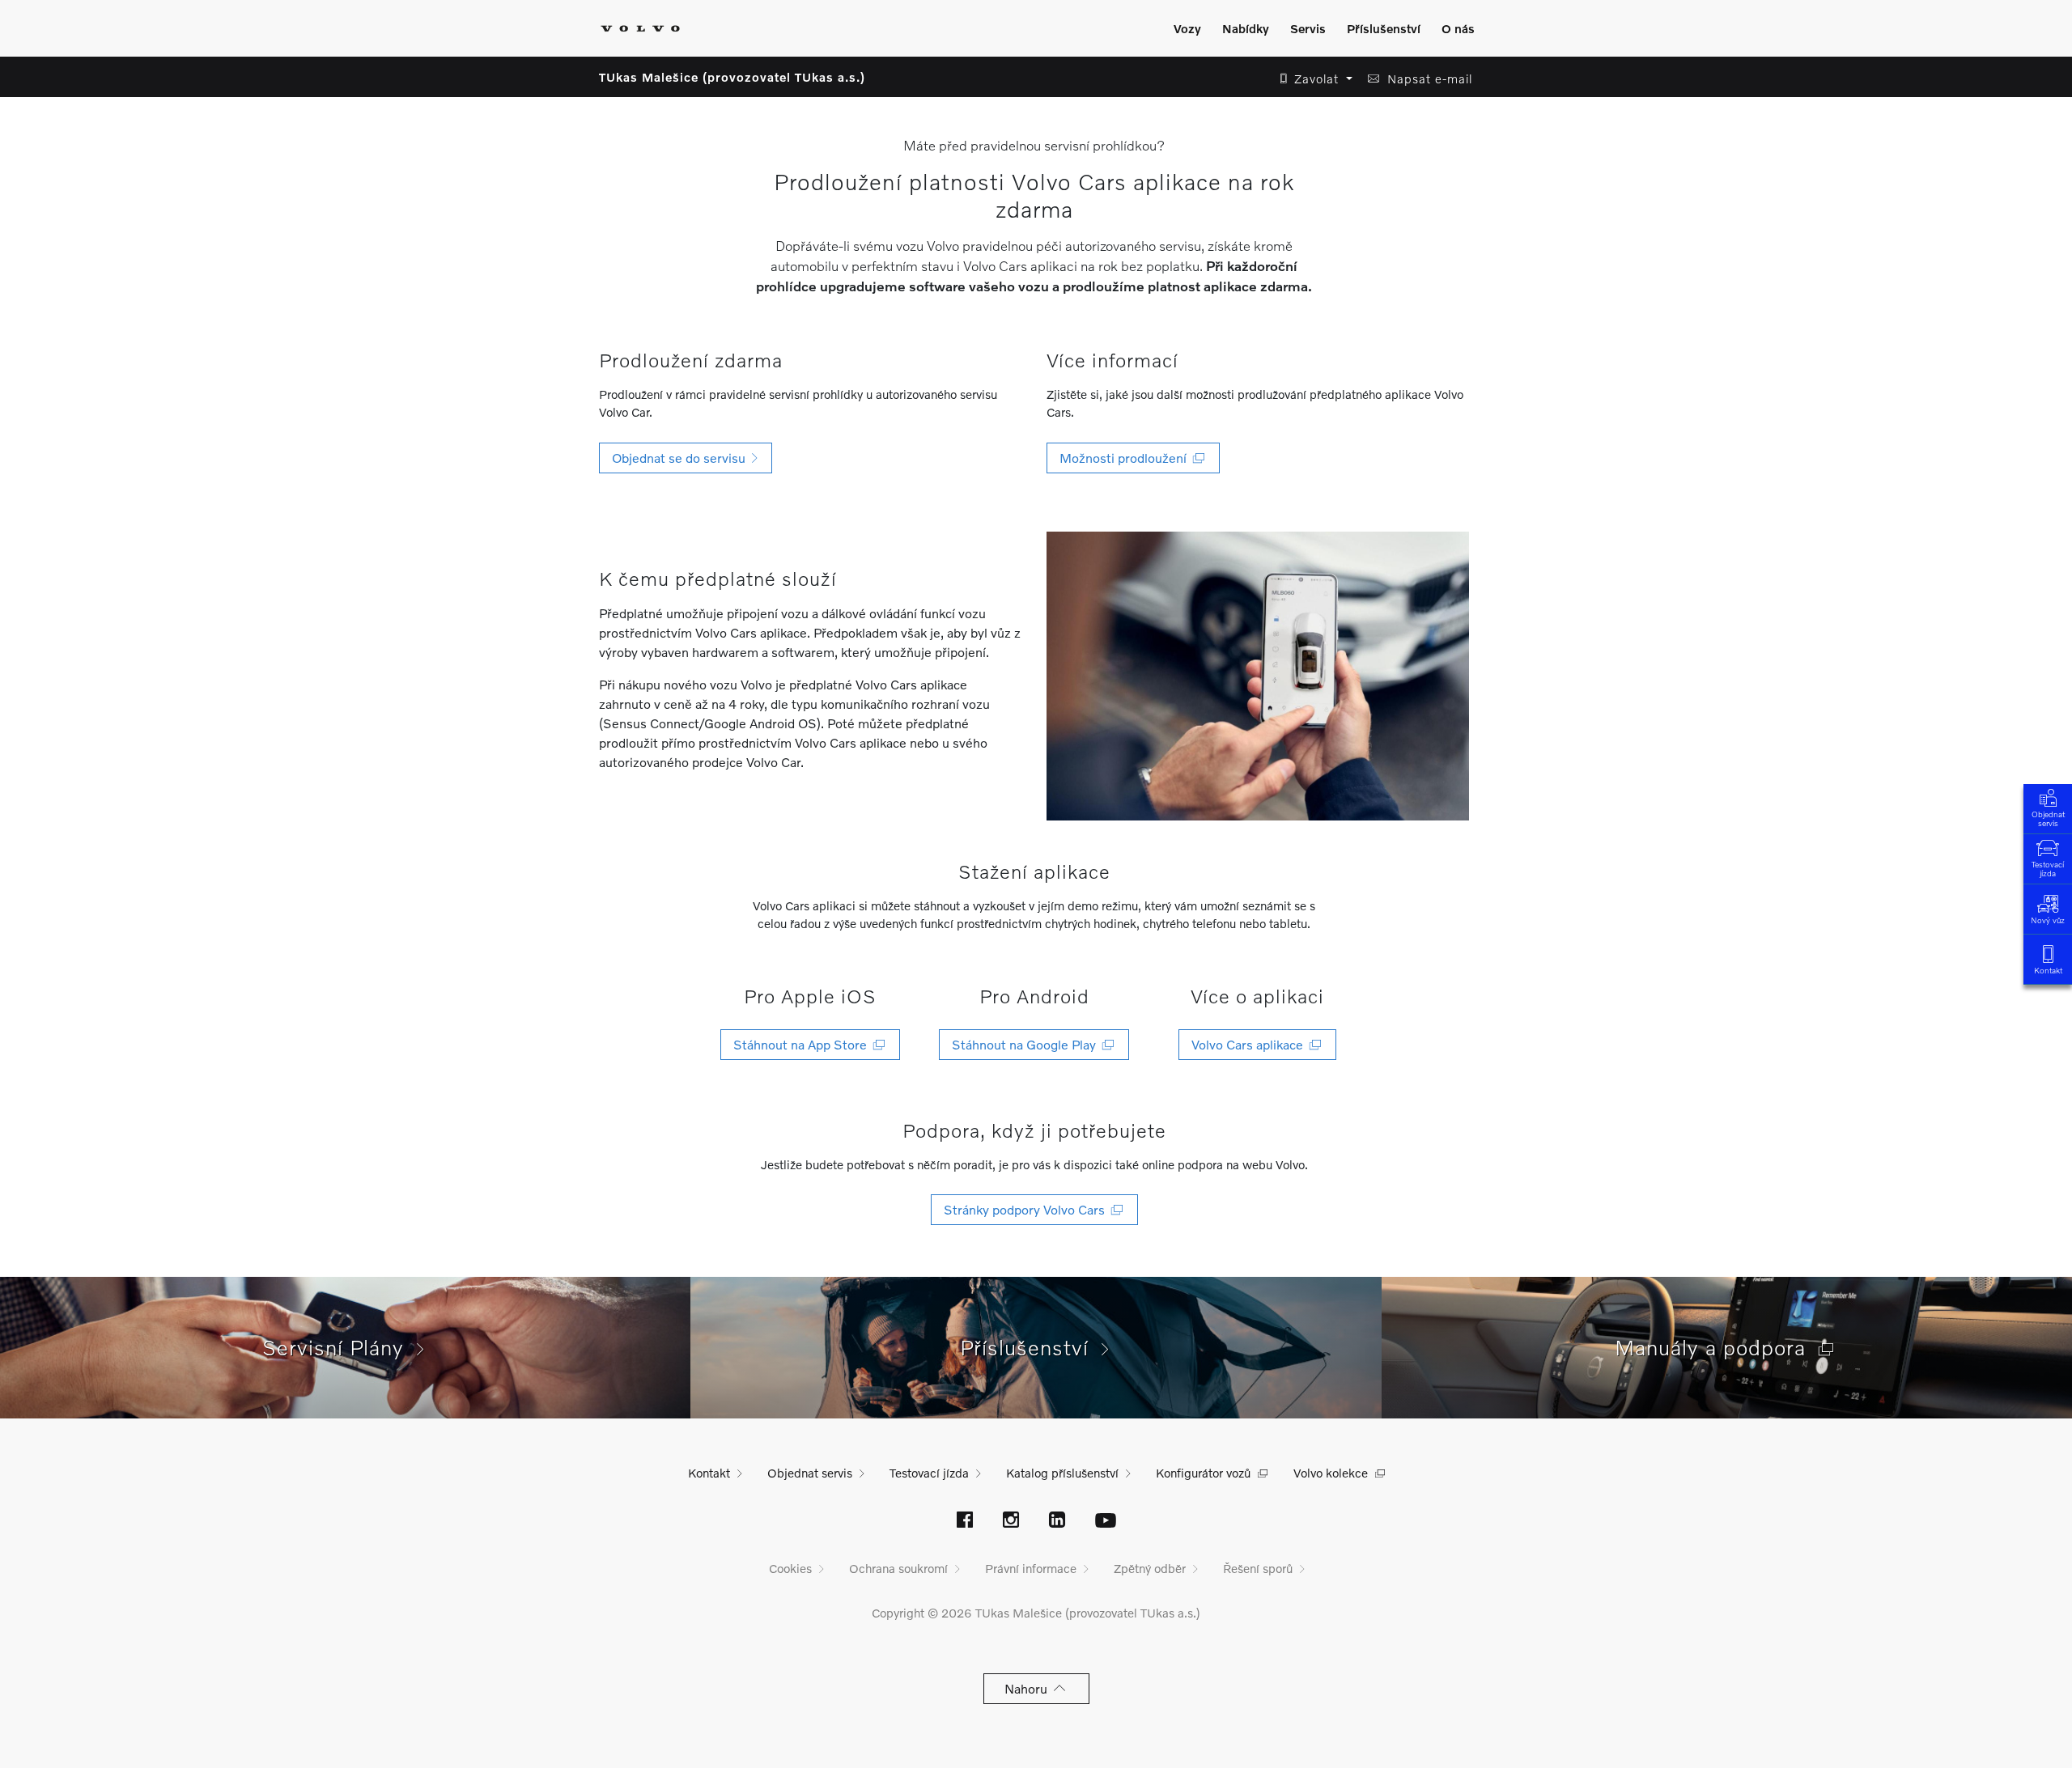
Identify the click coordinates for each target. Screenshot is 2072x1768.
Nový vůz (2048, 920)
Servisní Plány (340, 1347)
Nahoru (1029, 1688)
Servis (1308, 28)
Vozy (1187, 28)
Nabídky (1246, 28)
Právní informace (1031, 1568)
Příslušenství (1384, 28)
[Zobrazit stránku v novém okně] (965, 1521)
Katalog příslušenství (1062, 1473)
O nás (1458, 28)
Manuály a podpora (1717, 1347)
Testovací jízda (2048, 869)
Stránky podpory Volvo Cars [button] (1028, 1209)
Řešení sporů (1258, 1568)
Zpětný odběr (1150, 1568)
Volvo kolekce (1331, 1473)
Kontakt (2048, 970)
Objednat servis (2048, 818)
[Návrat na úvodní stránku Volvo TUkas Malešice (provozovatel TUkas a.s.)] (640, 28)
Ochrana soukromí (898, 1568)
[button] (1312, 79)
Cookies (790, 1568)
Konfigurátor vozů (1203, 1473)
